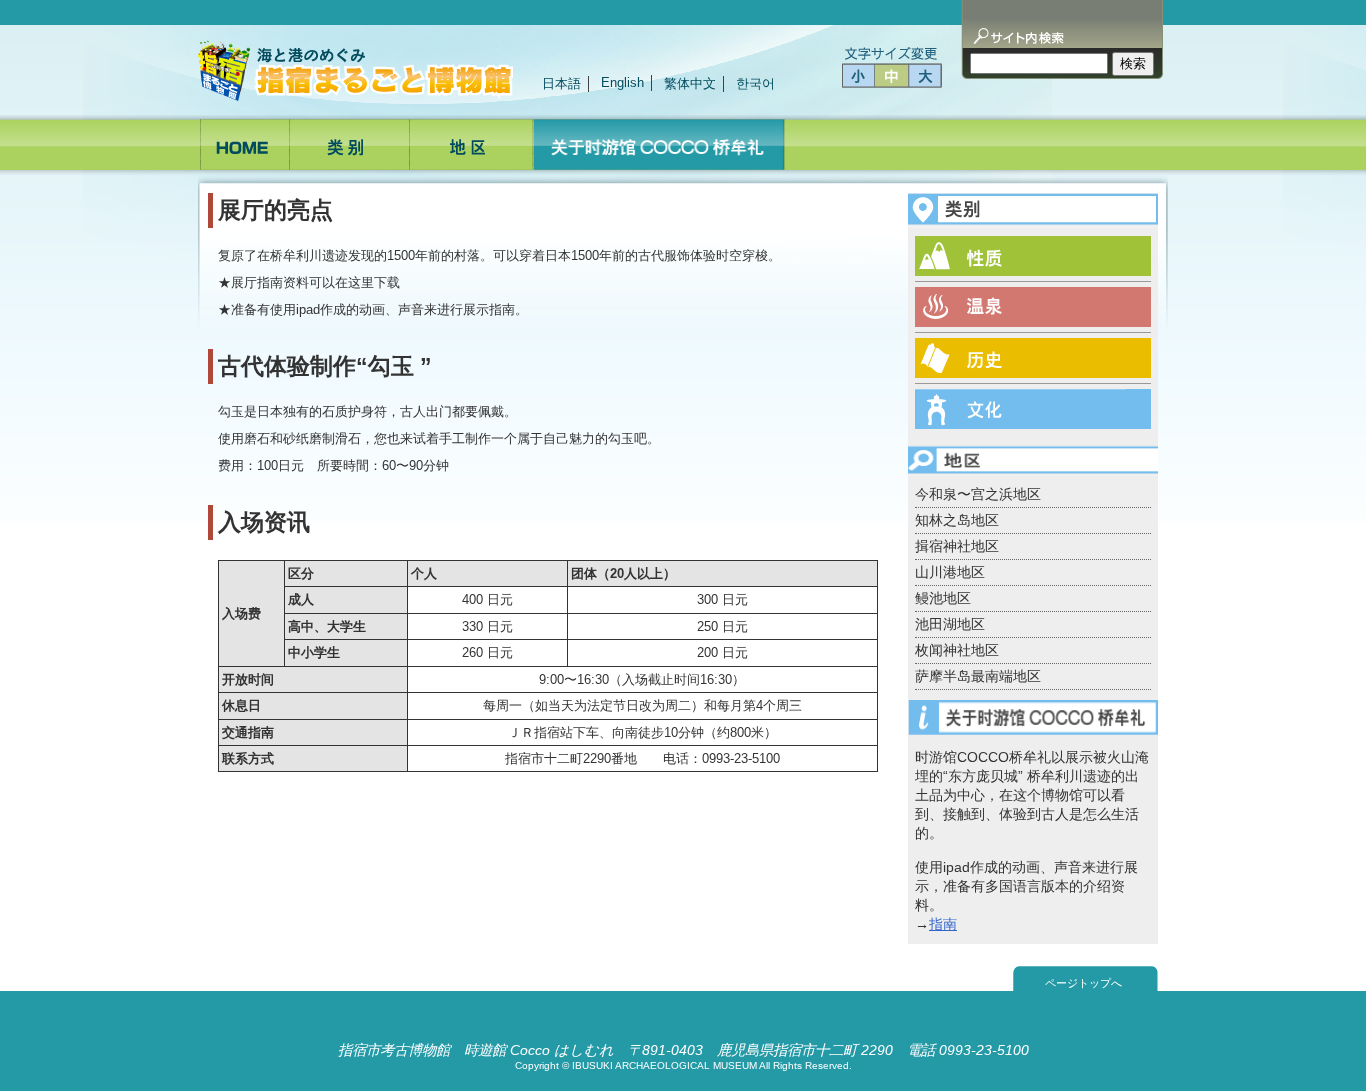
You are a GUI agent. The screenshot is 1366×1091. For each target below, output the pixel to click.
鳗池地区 (943, 598)
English (622, 82)
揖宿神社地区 (957, 546)
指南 (943, 924)
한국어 (755, 83)
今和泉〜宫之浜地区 (978, 494)
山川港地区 (950, 572)
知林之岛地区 (957, 520)
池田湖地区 (950, 624)
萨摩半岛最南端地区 (978, 676)
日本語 (561, 83)
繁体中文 (690, 83)
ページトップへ (1083, 983)
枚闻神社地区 (957, 650)
